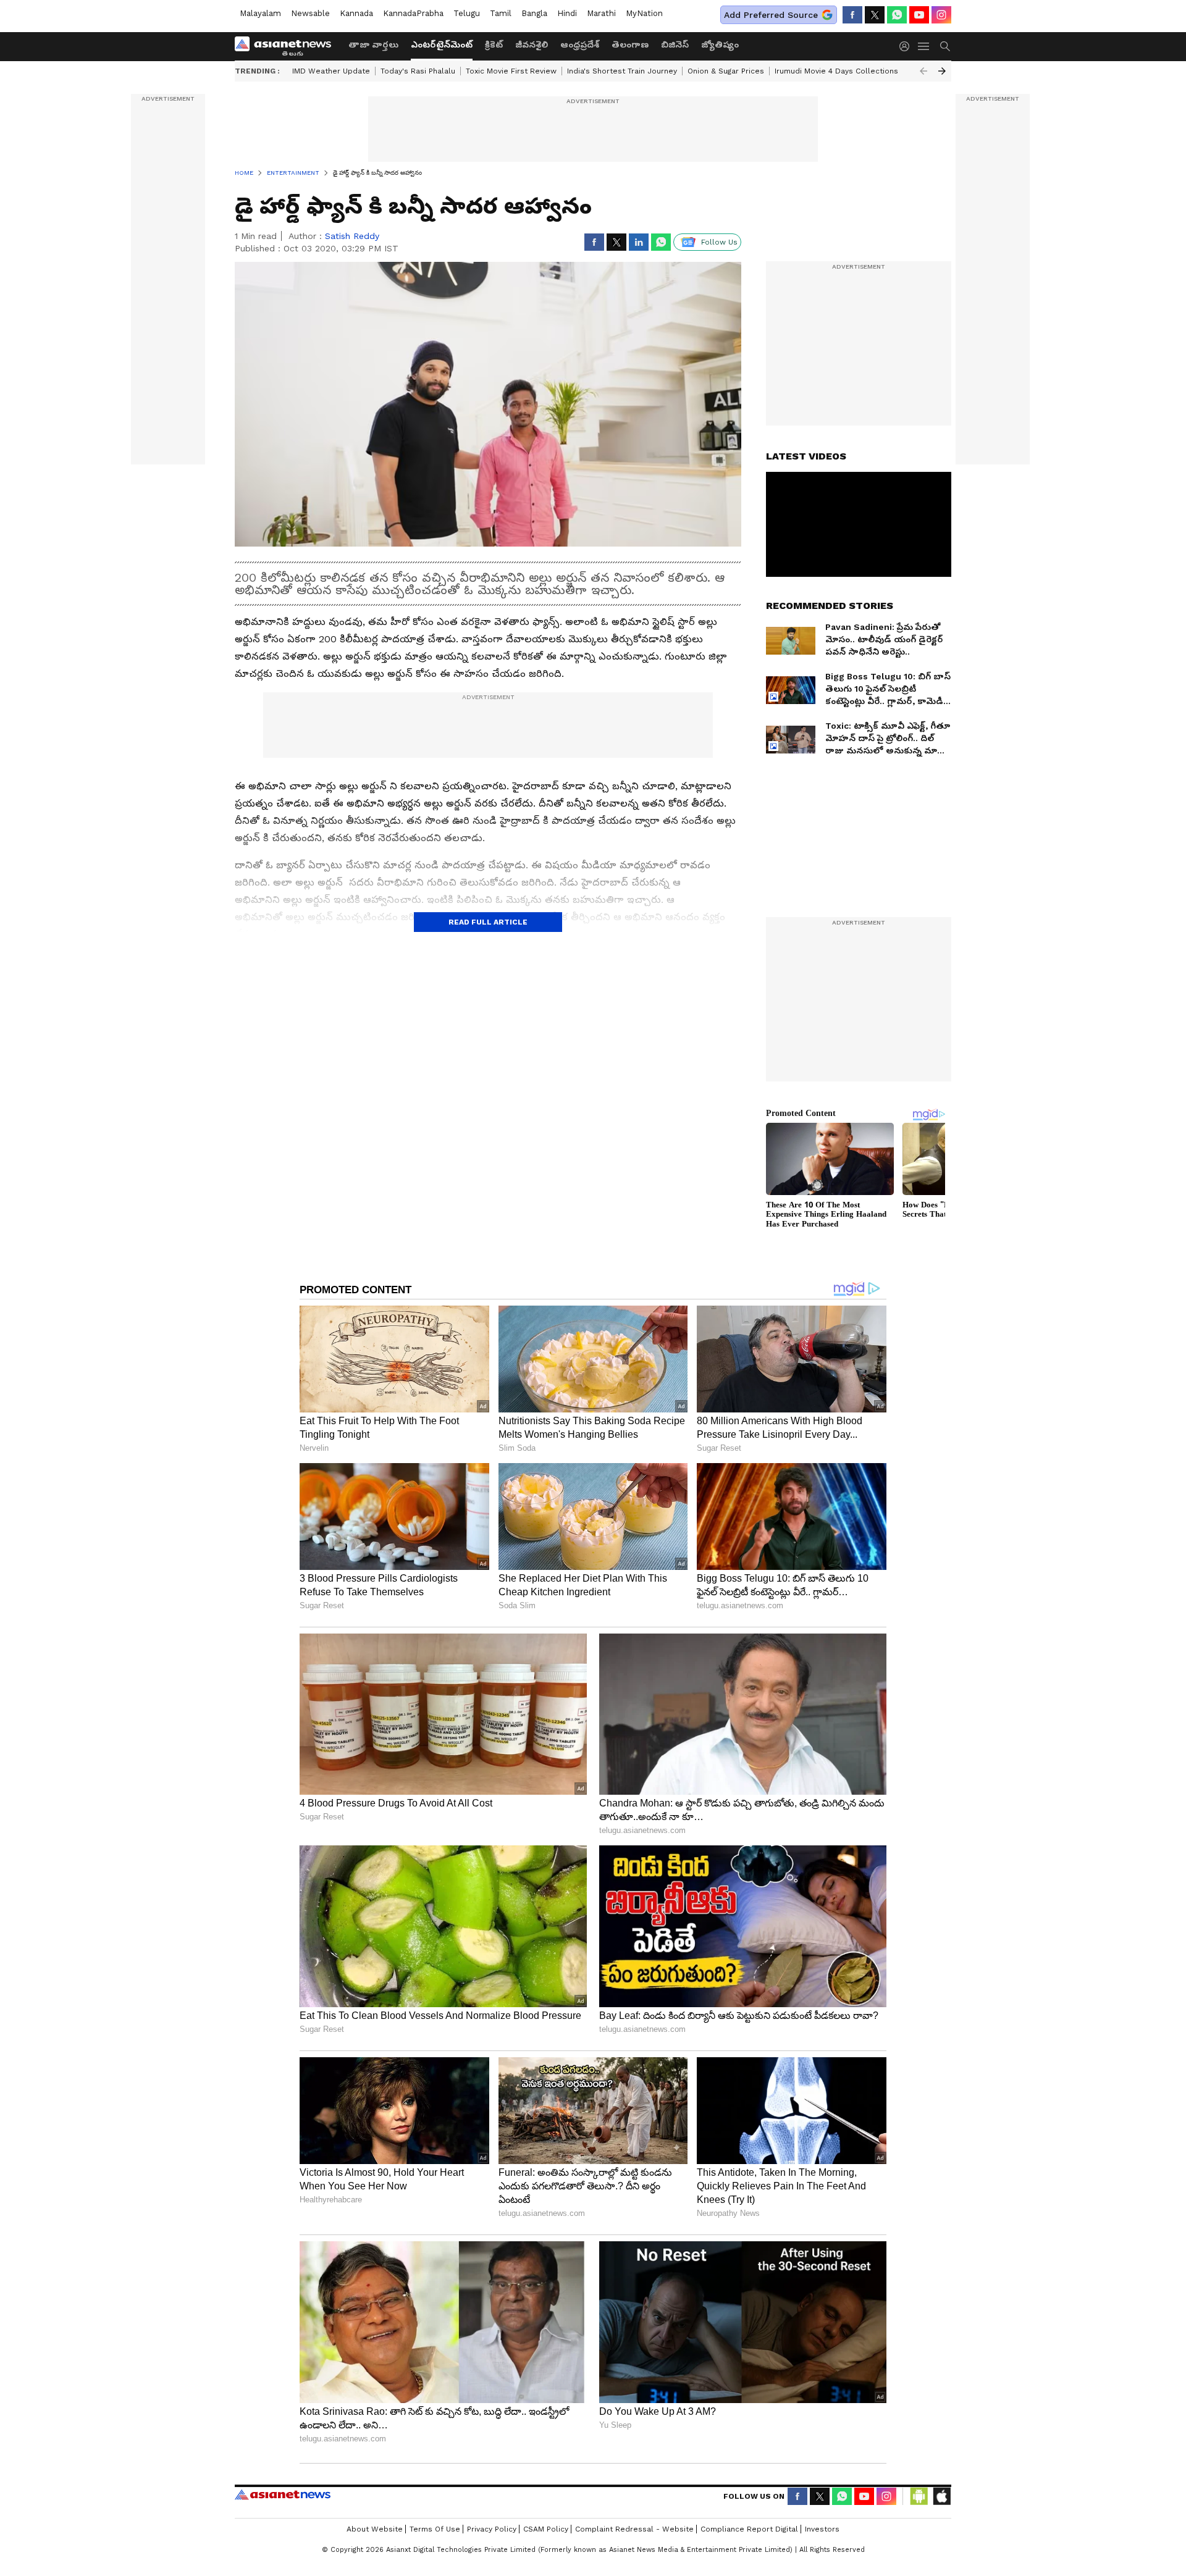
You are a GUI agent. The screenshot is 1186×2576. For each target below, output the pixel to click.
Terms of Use (435, 2529)
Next (942, 71)
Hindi (567, 13)
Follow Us (719, 242)
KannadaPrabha (413, 13)
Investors (822, 2529)
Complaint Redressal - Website (634, 2529)
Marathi (601, 13)
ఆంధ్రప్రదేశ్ (580, 44)
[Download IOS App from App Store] (941, 2496)
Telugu (467, 13)
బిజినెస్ (675, 44)
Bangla (534, 13)
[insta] (941, 15)
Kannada (356, 13)
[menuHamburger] (924, 46)
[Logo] (287, 46)
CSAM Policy (546, 2529)
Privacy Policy (492, 2529)
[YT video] (919, 15)
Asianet (283, 2494)
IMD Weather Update (331, 71)
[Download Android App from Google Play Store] (919, 2496)
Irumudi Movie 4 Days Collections (836, 71)
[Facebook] (852, 15)
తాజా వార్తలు (373, 44)
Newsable (310, 13)
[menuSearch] (945, 46)
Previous (923, 71)
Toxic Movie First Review (511, 71)
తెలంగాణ (630, 44)
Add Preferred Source (771, 15)
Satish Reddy (352, 236)
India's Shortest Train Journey (622, 71)
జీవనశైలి (532, 44)
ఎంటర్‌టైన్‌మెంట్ (442, 44)
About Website (375, 2529)
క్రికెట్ (494, 44)
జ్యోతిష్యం (720, 44)
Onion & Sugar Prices (726, 71)
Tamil (501, 13)
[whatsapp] (897, 15)
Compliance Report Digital (749, 2529)
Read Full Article (488, 922)
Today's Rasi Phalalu (418, 71)
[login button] (907, 46)
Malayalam (260, 13)
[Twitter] (875, 15)
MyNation (644, 13)
